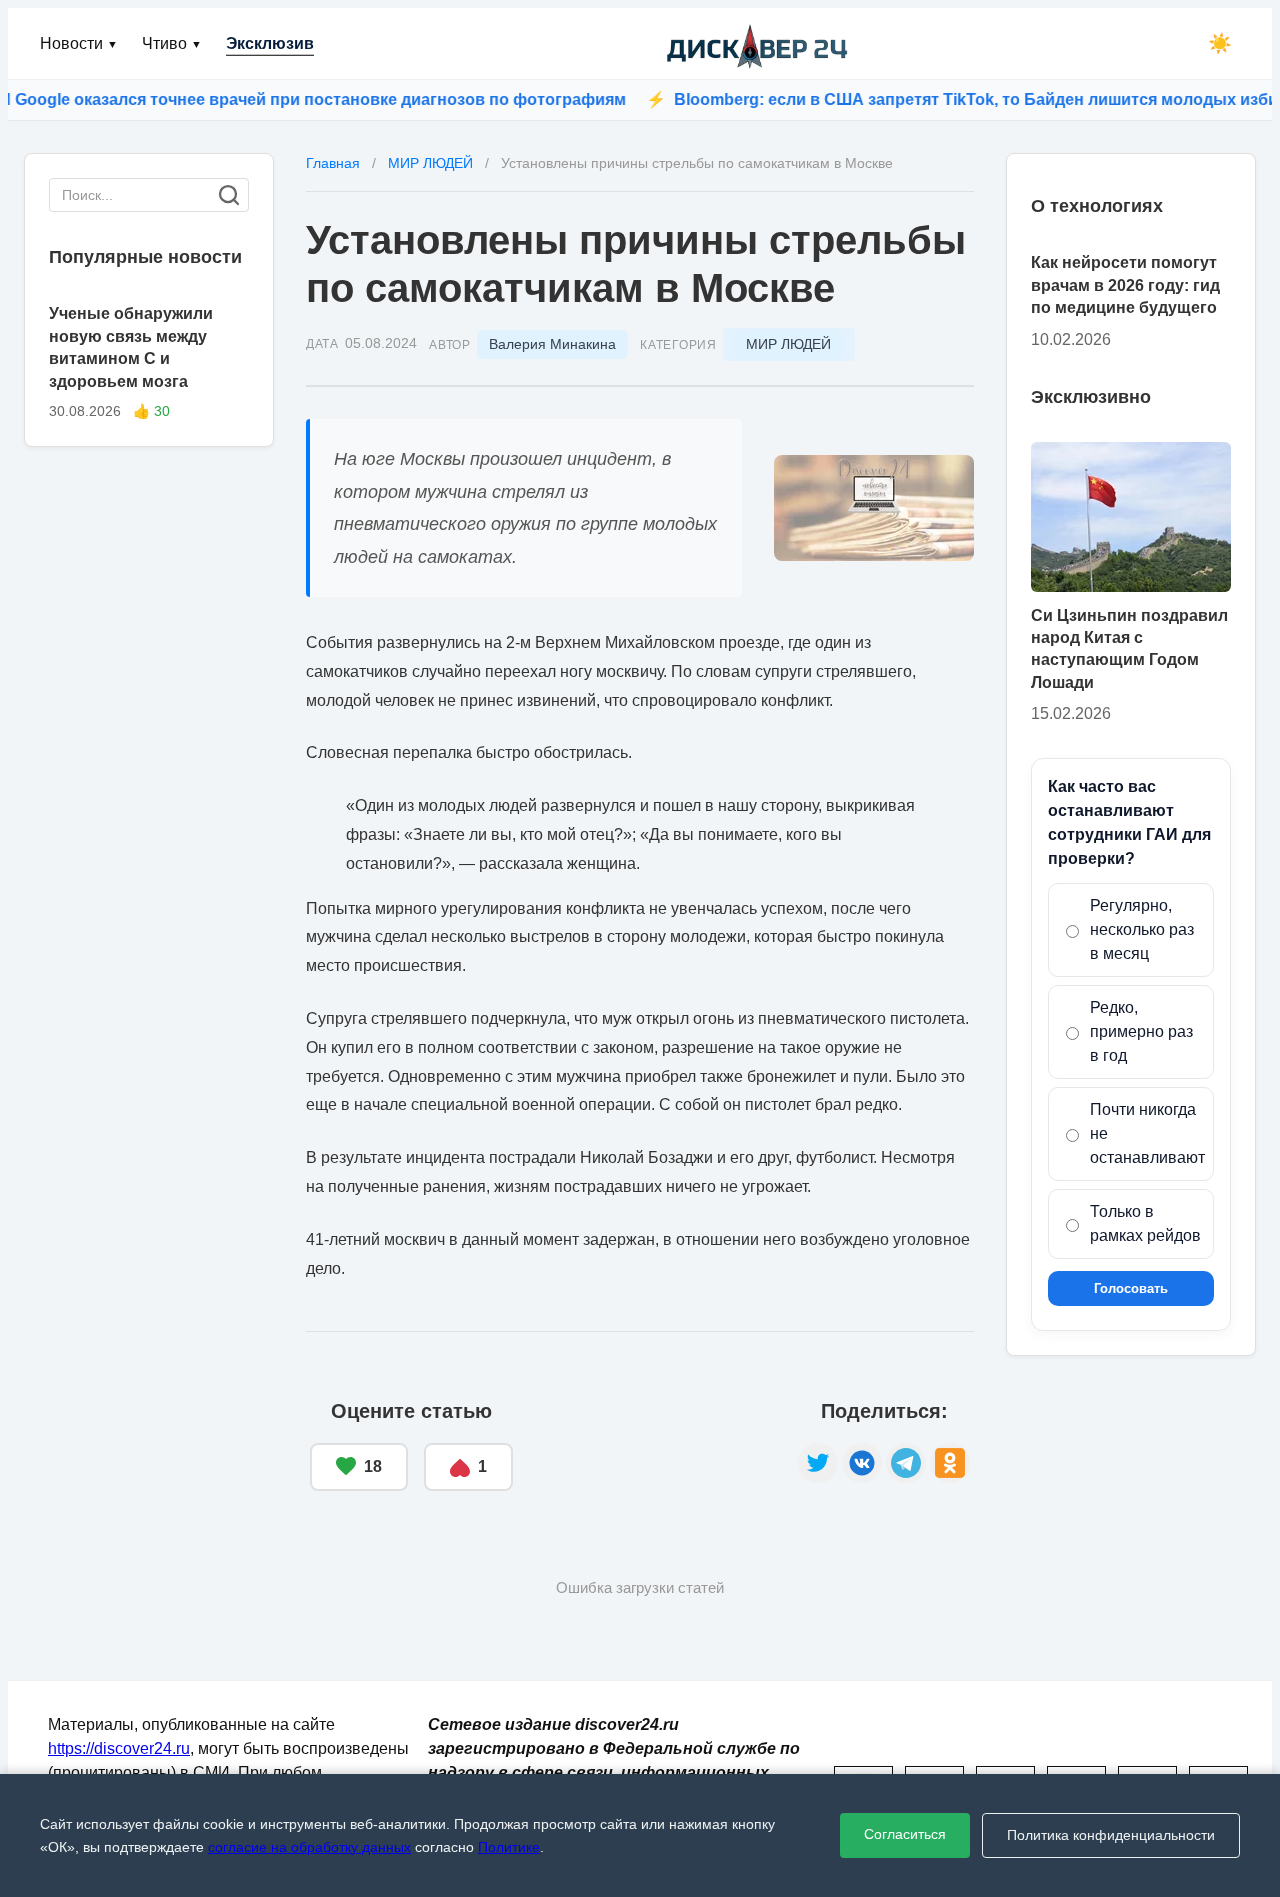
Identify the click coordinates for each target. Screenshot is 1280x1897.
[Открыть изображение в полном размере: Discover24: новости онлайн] (874, 508)
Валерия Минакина (552, 344)
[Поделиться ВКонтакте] (862, 1463)
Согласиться (905, 1834)
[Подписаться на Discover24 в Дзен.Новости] (655, 1446)
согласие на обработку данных (309, 1847)
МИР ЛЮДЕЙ (788, 344)
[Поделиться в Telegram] (906, 1463)
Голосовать (1131, 1288)
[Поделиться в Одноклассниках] (950, 1463)
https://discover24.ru (119, 1748)
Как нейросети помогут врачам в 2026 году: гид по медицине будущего (1125, 285)
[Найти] (229, 195)
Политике (509, 1847)
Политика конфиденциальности (1111, 1835)
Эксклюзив (270, 43)
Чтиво (172, 43)
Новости (79, 43)
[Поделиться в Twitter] (818, 1463)
